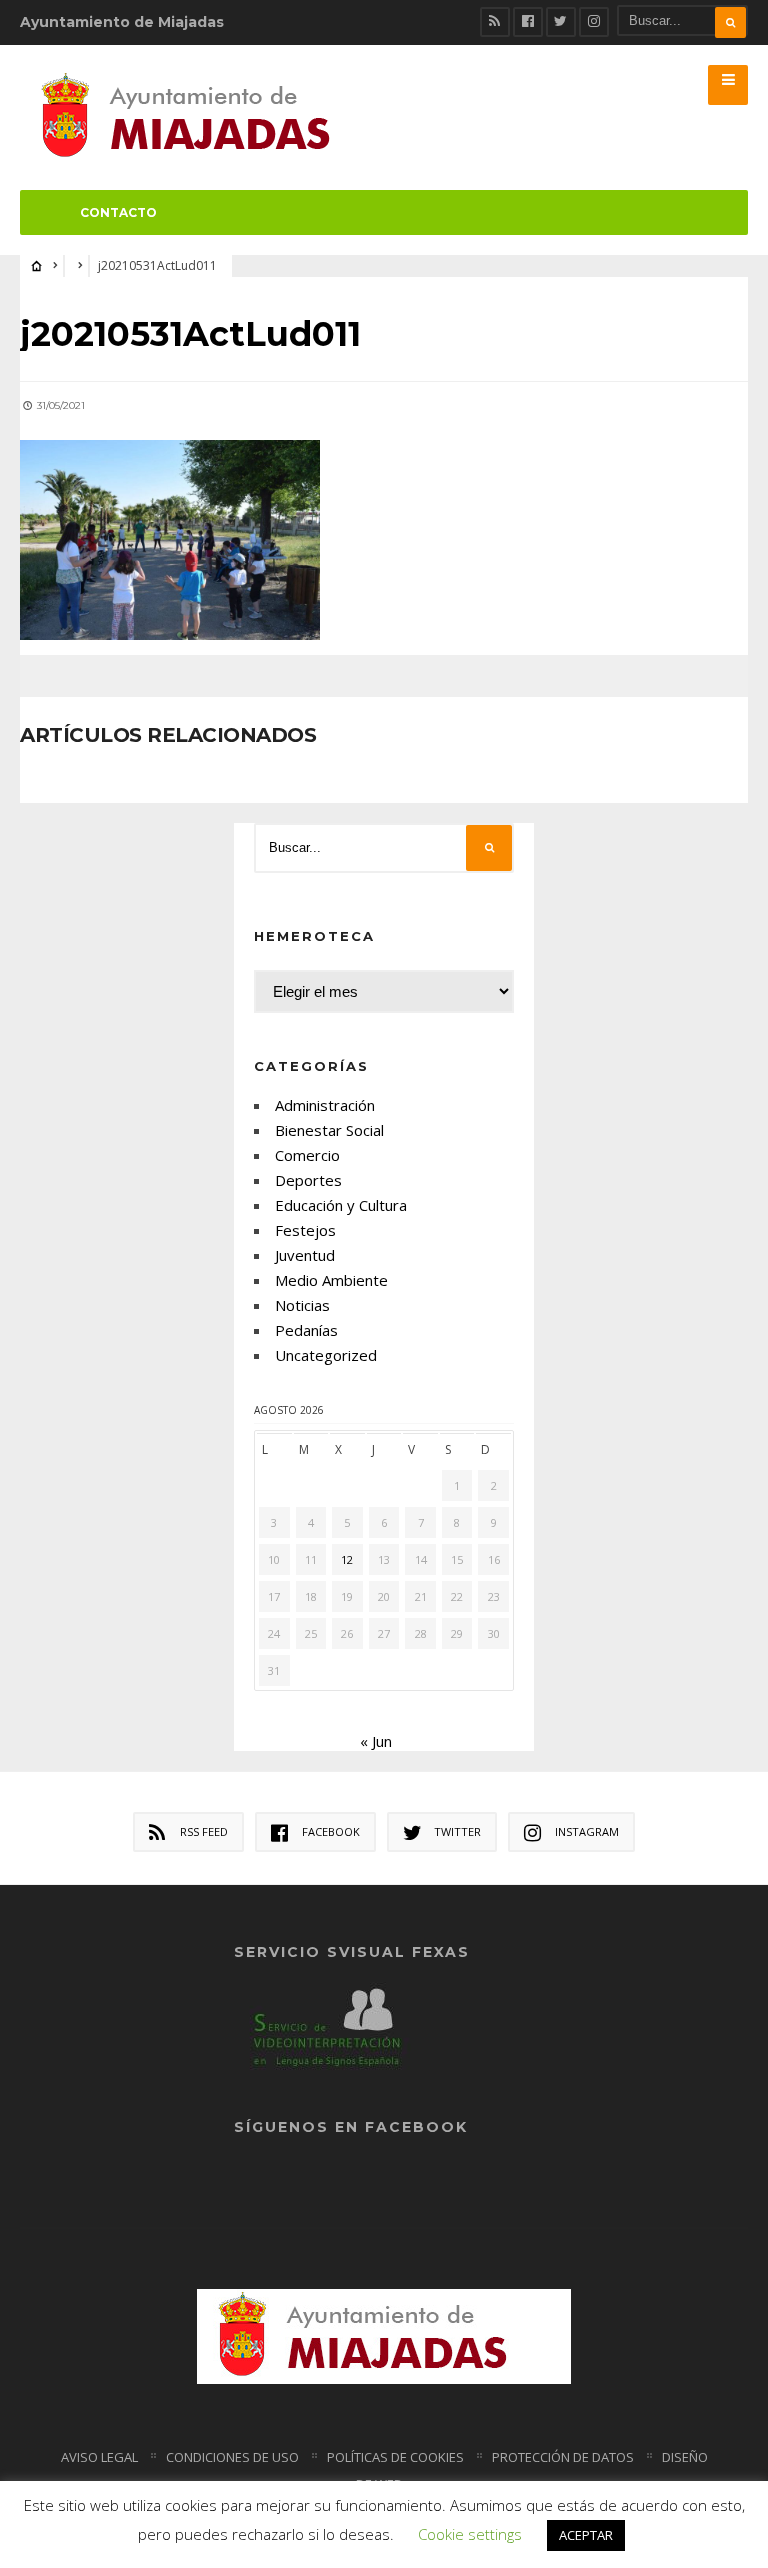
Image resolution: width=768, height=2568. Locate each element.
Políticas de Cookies (395, 2457)
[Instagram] (594, 22)
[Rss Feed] (495, 22)
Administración (325, 1105)
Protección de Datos (563, 2457)
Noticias (302, 1305)
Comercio (307, 1155)
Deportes (308, 1180)
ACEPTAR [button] (586, 2535)
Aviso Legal (99, 2457)
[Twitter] (561, 22)
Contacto (118, 212)
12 (347, 1559)
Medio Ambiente (331, 1280)
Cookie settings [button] (470, 2534)
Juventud (305, 1255)
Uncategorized (326, 1355)
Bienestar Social (329, 1130)
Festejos (305, 1230)
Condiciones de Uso (232, 2457)
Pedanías (306, 1330)
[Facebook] (528, 22)
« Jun (376, 1741)
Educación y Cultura (341, 1205)
